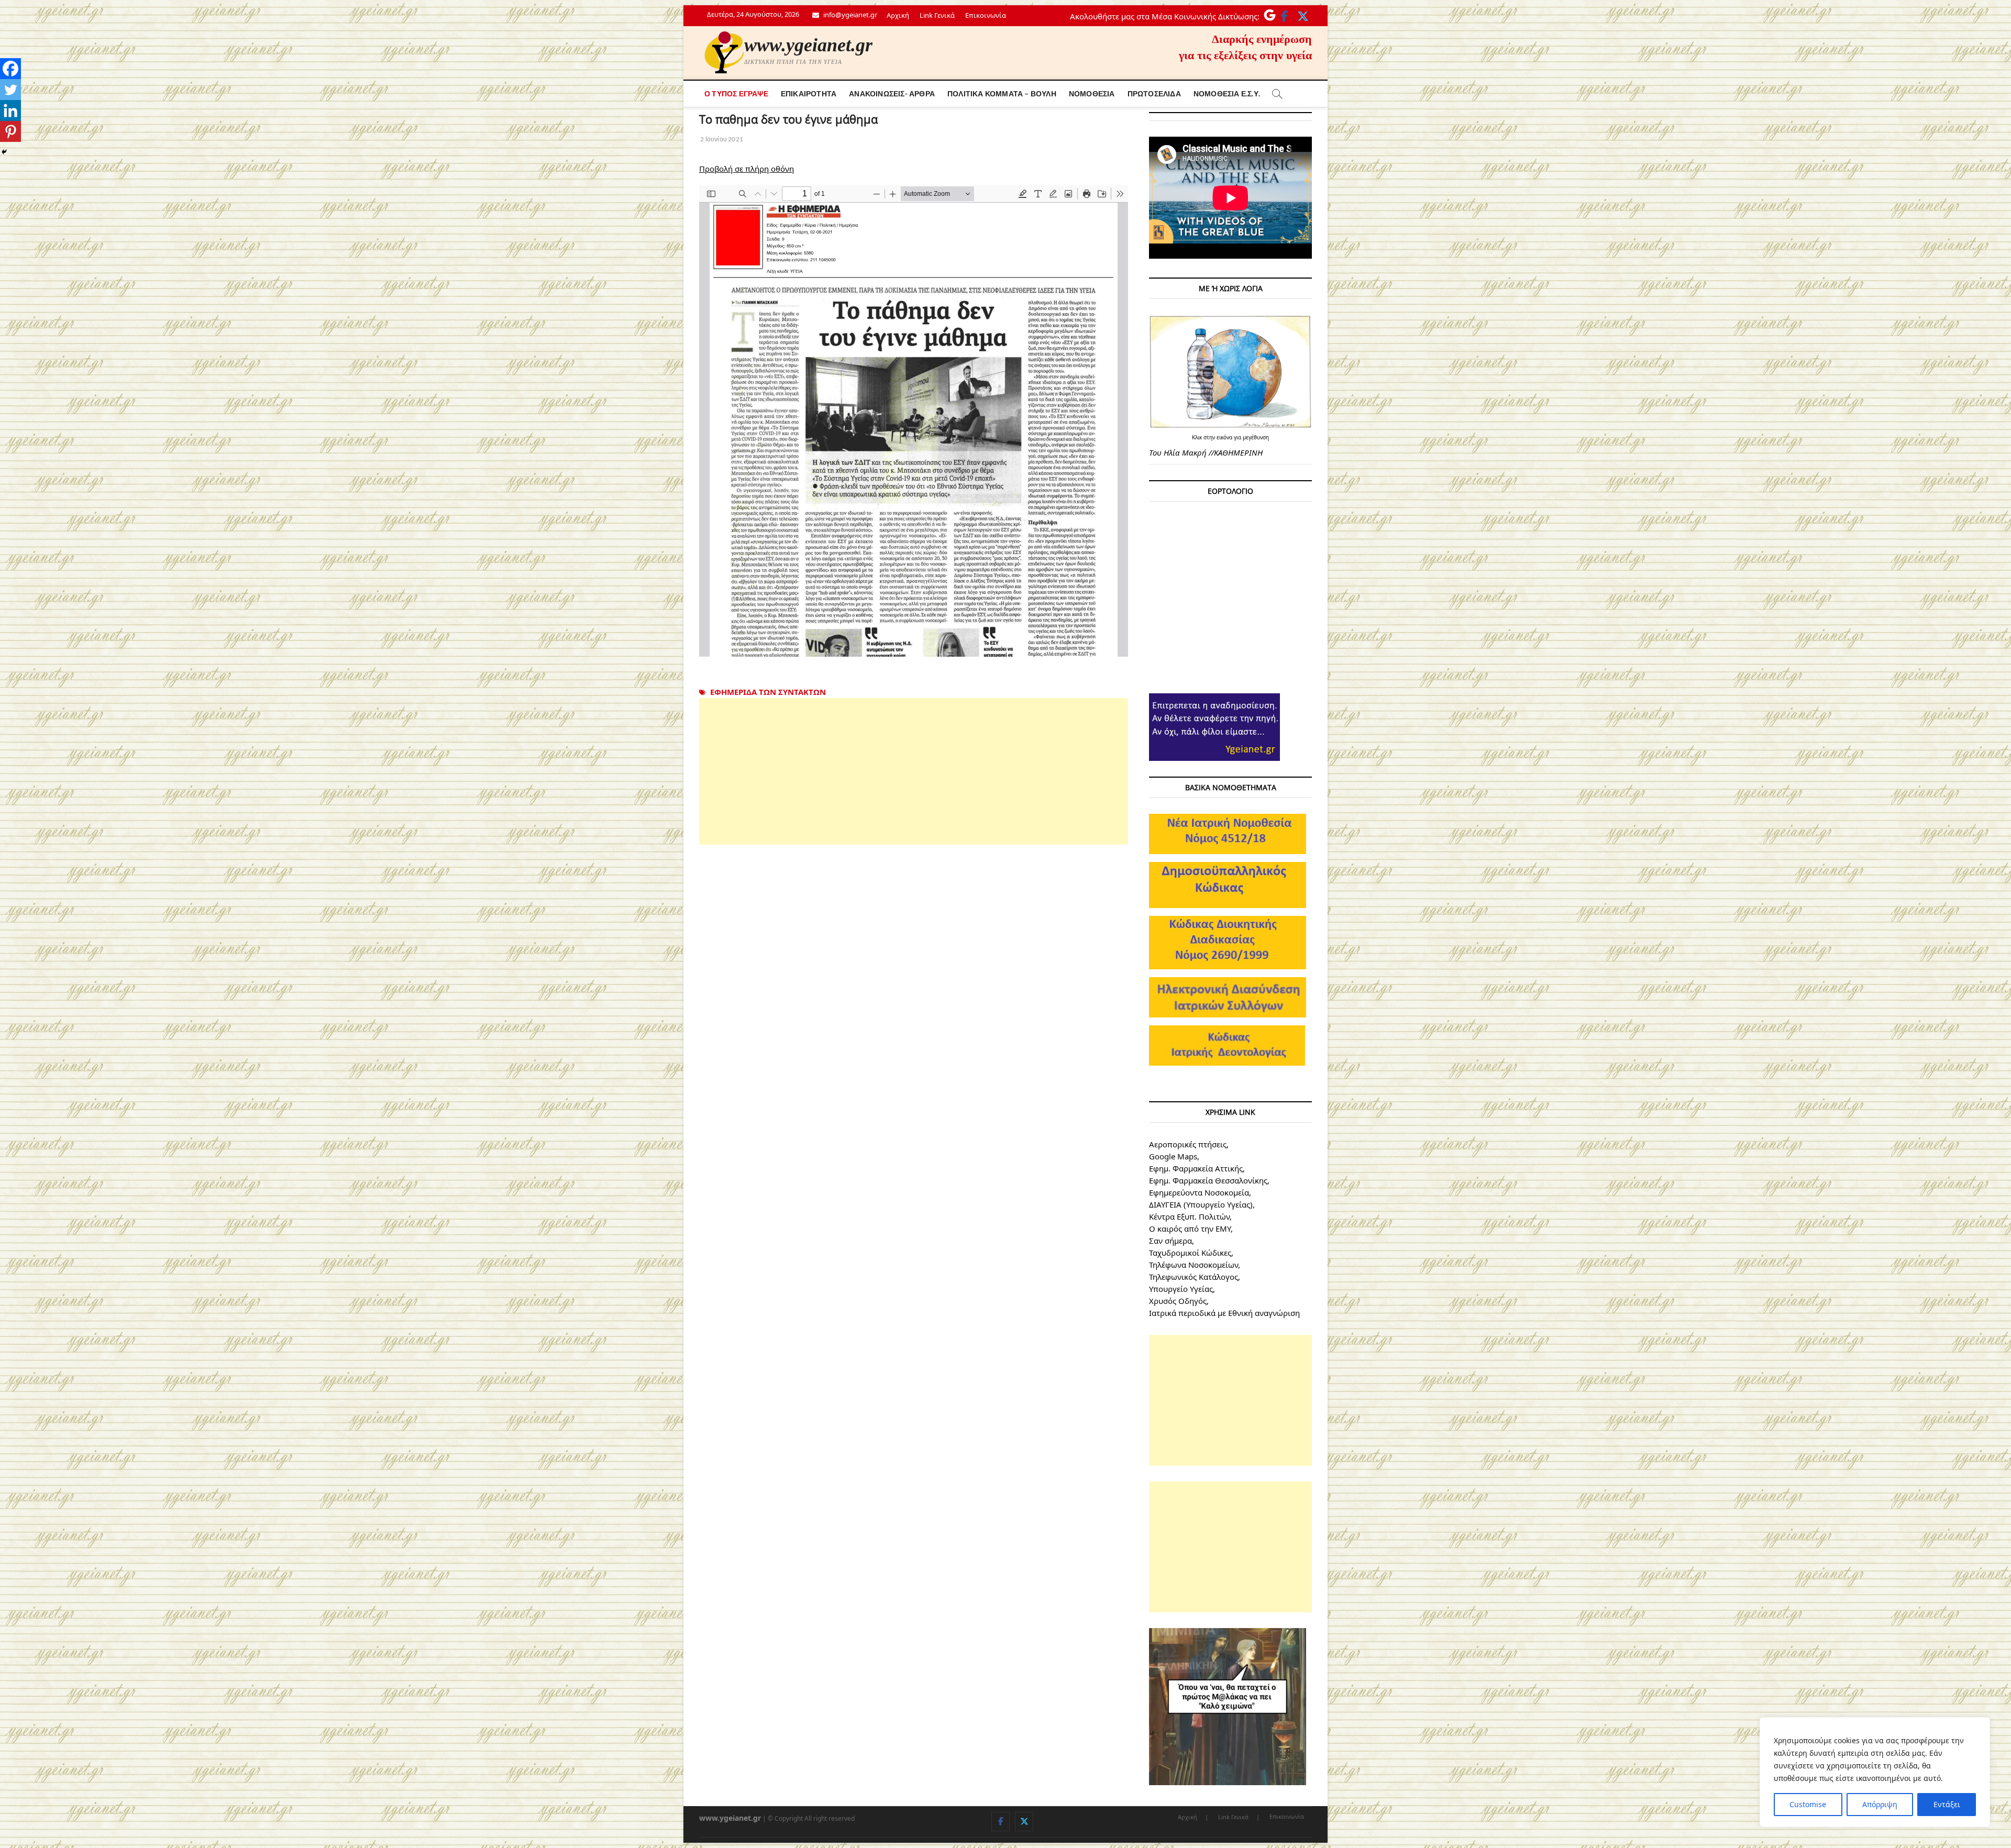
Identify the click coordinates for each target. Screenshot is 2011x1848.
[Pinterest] (10, 131)
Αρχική (898, 15)
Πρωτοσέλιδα (1154, 93)
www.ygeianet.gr (808, 45)
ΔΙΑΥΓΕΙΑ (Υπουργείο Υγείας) (1201, 1204)
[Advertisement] (914, 771)
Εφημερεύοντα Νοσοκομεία (1199, 1192)
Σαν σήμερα (1170, 1241)
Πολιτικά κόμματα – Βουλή (1002, 93)
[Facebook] (10, 69)
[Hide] (4, 152)
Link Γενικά (937, 15)
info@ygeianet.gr (849, 15)
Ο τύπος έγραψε (736, 93)
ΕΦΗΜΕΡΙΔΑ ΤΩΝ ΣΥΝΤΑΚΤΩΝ (768, 692)
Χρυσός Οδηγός (1178, 1301)
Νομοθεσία (1092, 93)
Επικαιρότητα (809, 93)
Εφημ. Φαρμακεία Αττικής (1196, 1168)
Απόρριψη (1880, 1804)
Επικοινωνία (986, 15)
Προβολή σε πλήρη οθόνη (747, 169)
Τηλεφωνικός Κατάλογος (1194, 1277)
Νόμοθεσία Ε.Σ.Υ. (1227, 93)
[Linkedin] (10, 110)
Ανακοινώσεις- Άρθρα (892, 93)
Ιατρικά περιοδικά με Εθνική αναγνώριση (1224, 1313)
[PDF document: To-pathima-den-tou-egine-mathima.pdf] (914, 421)
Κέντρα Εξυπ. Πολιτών (1189, 1216)
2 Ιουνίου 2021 (721, 139)
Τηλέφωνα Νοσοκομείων (1194, 1265)
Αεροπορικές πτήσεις (1188, 1144)
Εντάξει (1947, 1804)
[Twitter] (10, 90)
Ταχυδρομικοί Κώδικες (1190, 1253)
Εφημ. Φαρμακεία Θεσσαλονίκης (1208, 1180)
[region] (1875, 1772)
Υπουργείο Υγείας (1181, 1289)
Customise (1808, 1804)
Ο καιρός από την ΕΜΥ (1190, 1229)
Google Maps (1173, 1156)
